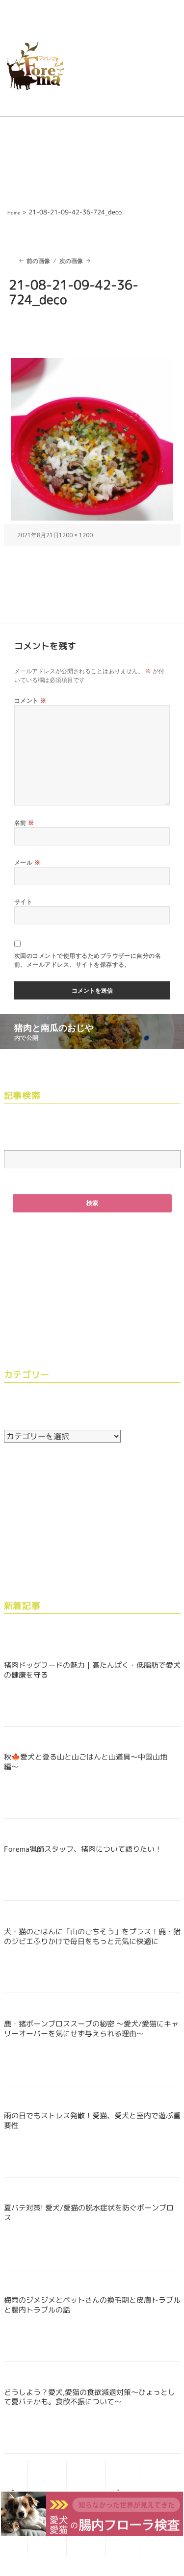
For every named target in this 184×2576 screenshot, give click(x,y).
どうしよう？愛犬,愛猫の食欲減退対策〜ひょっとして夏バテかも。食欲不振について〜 (90, 2397)
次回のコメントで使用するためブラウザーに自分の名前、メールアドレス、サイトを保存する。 (88, 960)
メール (27, 862)
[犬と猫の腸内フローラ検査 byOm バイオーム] (92, 2513)
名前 (24, 823)
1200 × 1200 (76, 535)
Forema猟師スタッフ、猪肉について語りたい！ (83, 1849)
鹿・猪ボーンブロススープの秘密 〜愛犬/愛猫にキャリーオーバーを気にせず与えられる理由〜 (91, 2029)
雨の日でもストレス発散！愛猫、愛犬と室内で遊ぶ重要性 (92, 2120)
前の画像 (38, 261)
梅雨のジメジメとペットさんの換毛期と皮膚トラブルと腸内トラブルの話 (92, 2305)
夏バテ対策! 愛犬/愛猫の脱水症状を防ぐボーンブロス (89, 2213)
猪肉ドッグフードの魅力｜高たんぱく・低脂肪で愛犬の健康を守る (92, 1670)
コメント (30, 700)
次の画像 (71, 261)
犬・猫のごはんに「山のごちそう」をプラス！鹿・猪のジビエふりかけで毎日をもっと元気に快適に (92, 1936)
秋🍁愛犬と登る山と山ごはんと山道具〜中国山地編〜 (86, 1762)
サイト (23, 902)
